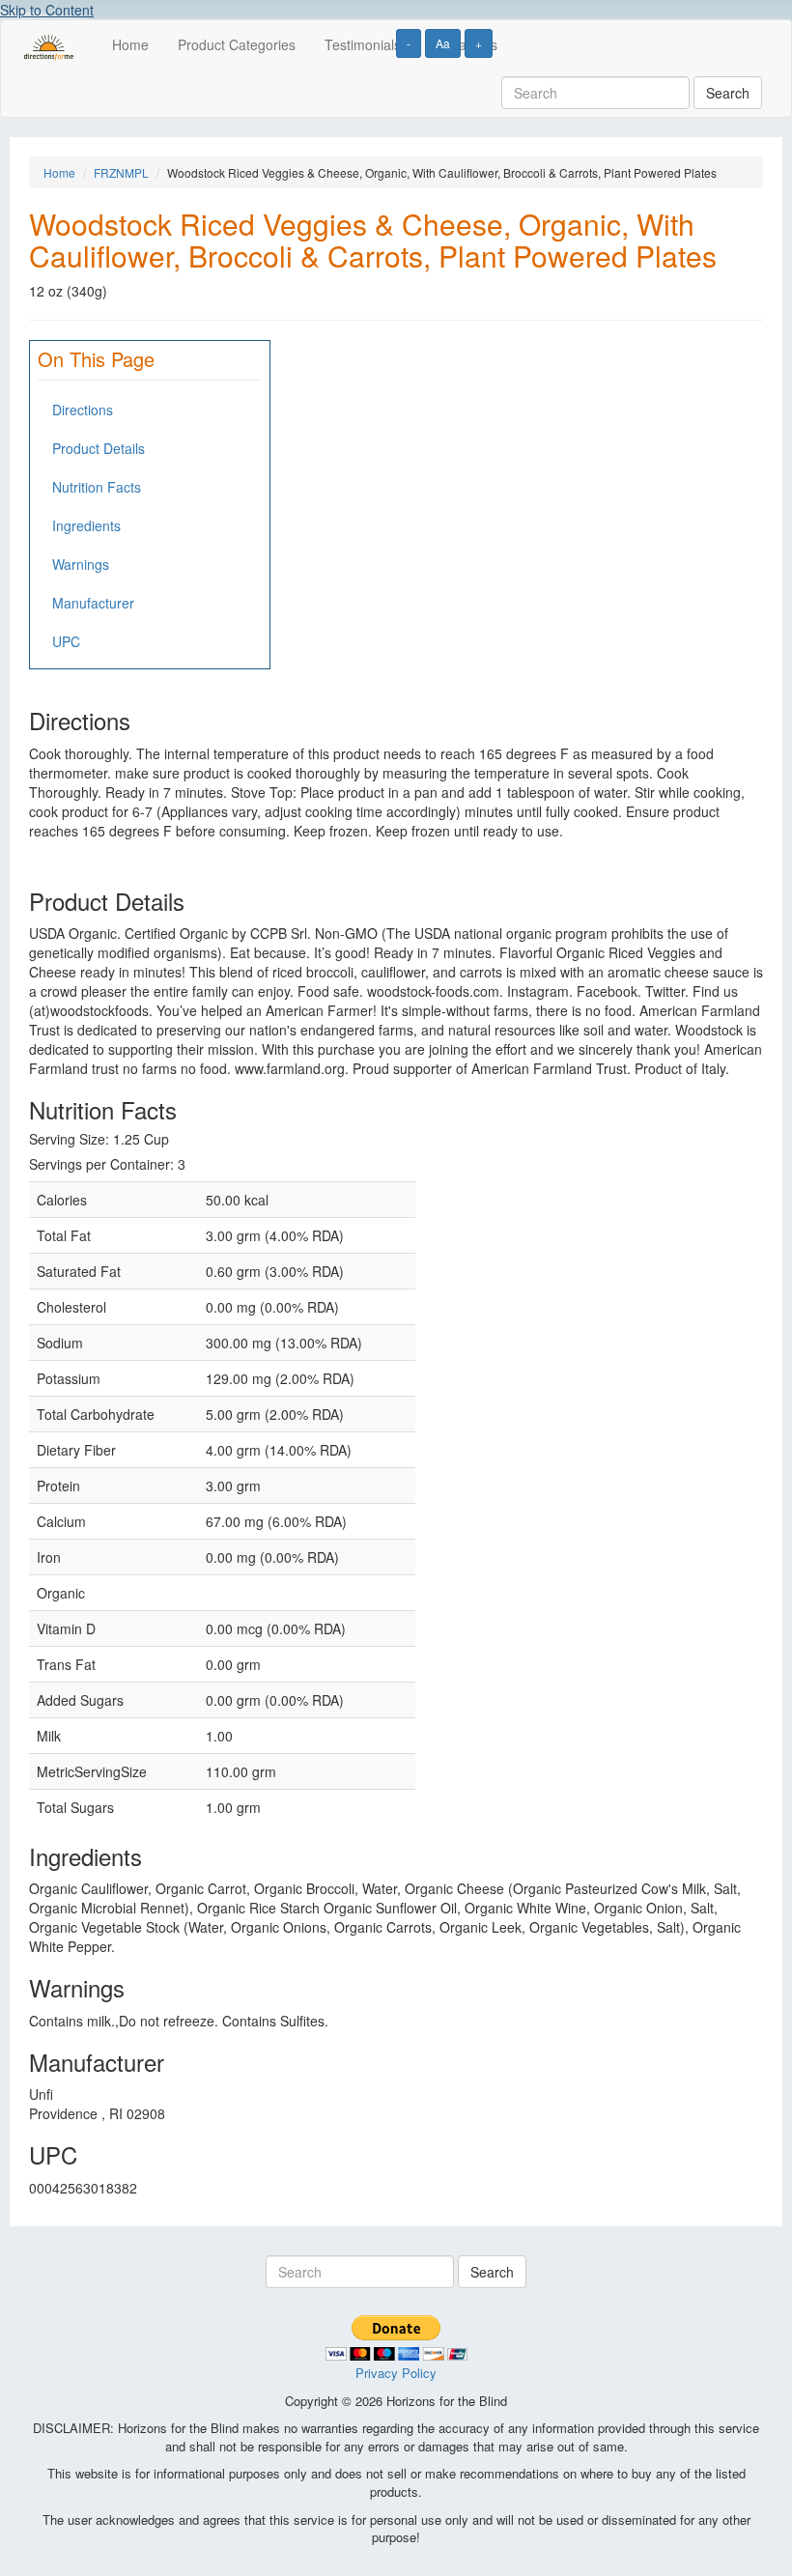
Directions (83, 410)
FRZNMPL (121, 172)
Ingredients (86, 525)
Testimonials (363, 44)
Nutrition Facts (97, 487)
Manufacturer (93, 603)
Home (130, 44)
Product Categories (237, 44)
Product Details (99, 448)
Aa (443, 43)
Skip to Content (47, 10)
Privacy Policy (396, 2373)
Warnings (81, 564)
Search (728, 93)
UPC (66, 641)
